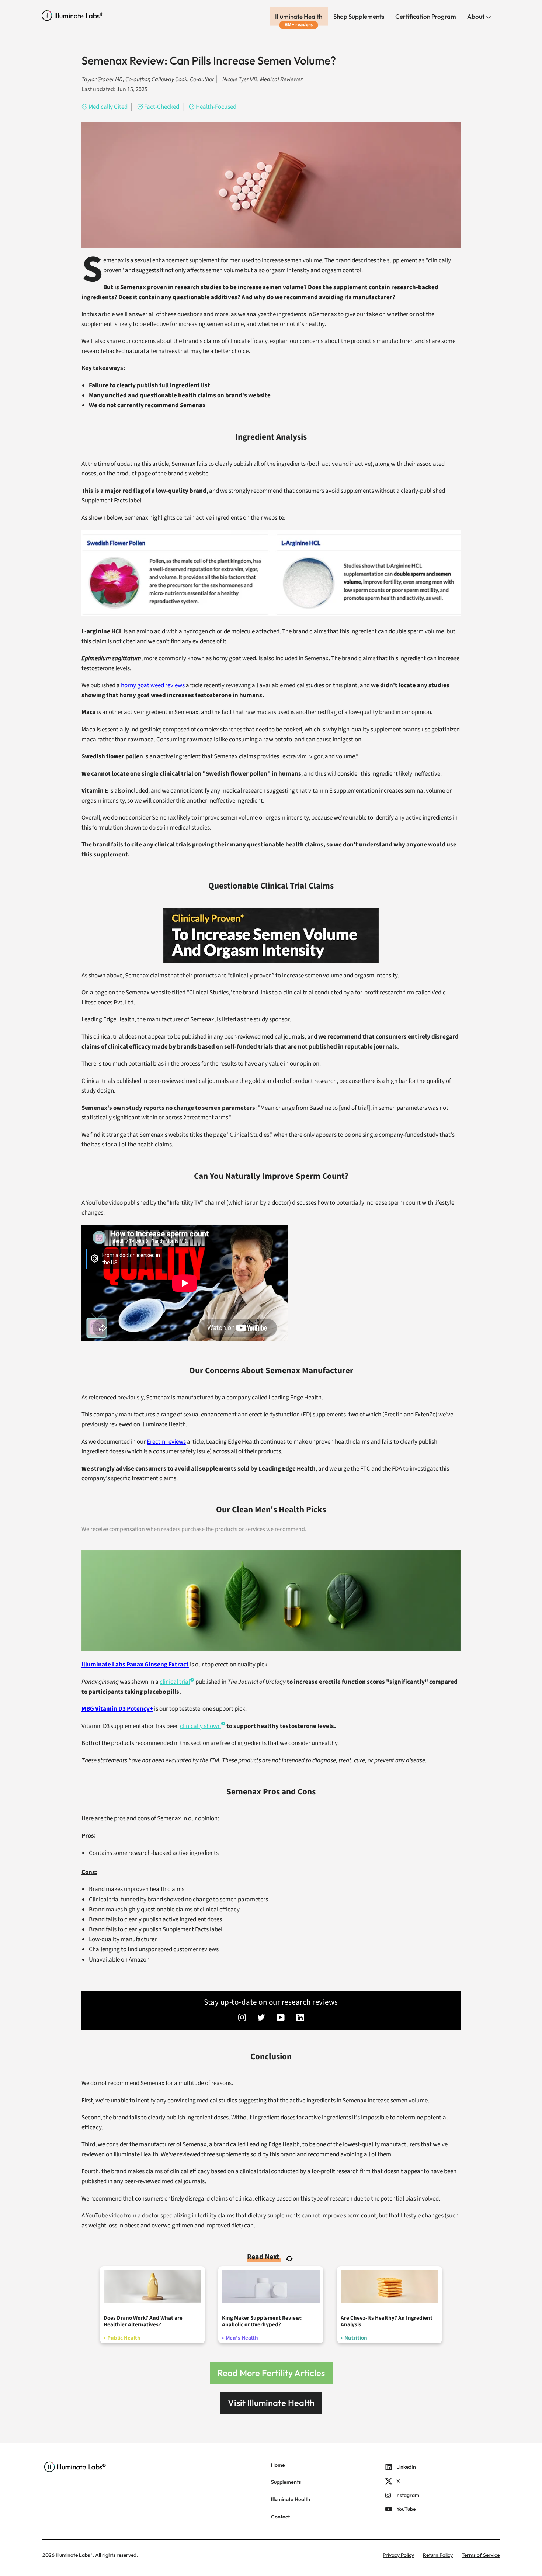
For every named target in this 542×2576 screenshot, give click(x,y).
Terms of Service (481, 2555)
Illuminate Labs (73, 2555)
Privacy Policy (398, 2555)
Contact (280, 2517)
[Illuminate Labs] (72, 16)
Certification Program (426, 16)
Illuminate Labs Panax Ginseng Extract (135, 1665)
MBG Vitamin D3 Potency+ (117, 1709)
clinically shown (200, 1726)
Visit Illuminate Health (271, 2403)
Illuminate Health (299, 16)
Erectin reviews (166, 1442)
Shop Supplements (359, 16)
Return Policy (438, 2555)
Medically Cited (108, 107)
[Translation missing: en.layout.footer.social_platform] (242, 2018)
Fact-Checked (162, 107)
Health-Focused (216, 107)
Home (278, 2465)
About (476, 16)
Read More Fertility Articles (271, 2373)
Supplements (286, 2482)
